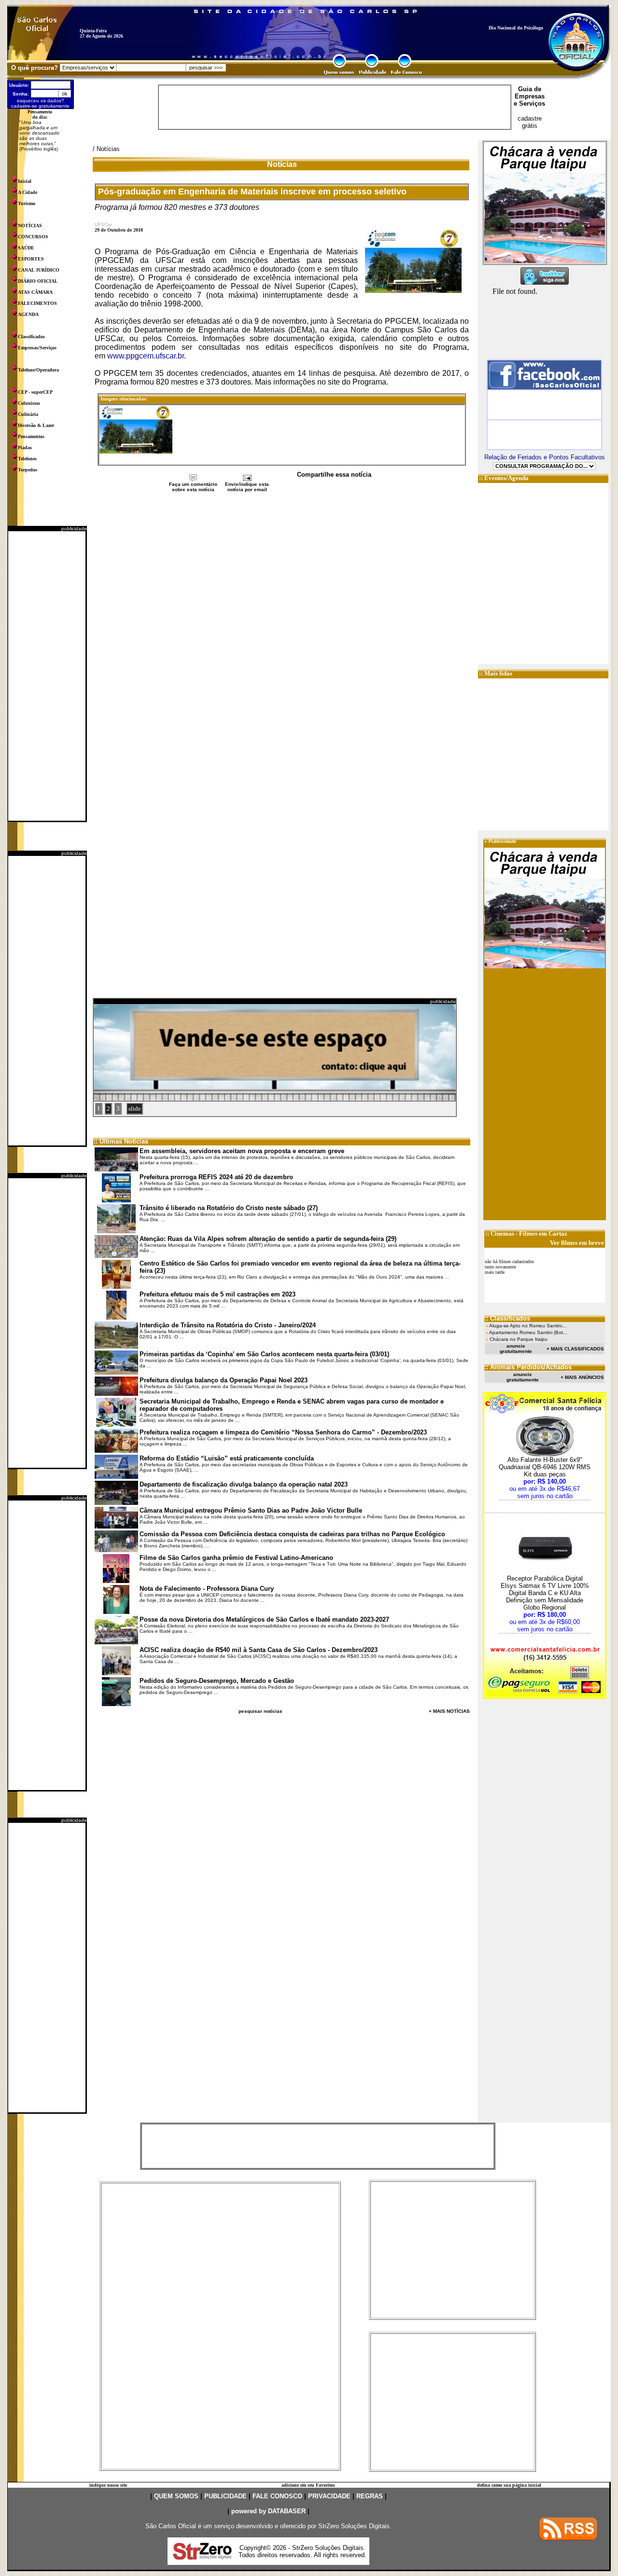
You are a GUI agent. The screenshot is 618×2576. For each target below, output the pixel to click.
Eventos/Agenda (506, 478)
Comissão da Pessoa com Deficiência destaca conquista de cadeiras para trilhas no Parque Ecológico (292, 1534)
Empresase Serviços (529, 100)
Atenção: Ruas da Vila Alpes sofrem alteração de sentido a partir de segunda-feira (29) (268, 1239)
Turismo (27, 203)
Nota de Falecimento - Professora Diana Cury (207, 1589)
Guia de (530, 89)
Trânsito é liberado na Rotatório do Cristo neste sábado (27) (229, 1208)
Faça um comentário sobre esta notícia (193, 487)
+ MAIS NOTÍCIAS (449, 1711)
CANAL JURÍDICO (39, 270)
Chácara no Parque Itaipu (519, 1339)
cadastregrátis (530, 122)
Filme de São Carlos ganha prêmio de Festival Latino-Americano (236, 1558)
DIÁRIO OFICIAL (38, 281)
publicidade (74, 529)
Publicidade (503, 841)
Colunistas (29, 403)
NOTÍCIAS (30, 226)
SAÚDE (26, 248)
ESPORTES (31, 259)
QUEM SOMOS (176, 2496)
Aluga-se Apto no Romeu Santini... (528, 1326)
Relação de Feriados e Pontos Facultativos (545, 457)
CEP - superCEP (35, 392)
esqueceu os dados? (41, 101)
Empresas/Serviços (37, 348)
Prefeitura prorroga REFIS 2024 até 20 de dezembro (216, 1177)
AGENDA (28, 314)
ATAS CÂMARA (35, 292)
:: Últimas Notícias (121, 1141)
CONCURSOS (33, 237)
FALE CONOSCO (277, 2496)
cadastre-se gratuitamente (40, 106)
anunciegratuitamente (516, 1349)
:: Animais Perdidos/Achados (528, 1367)
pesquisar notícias (260, 1711)
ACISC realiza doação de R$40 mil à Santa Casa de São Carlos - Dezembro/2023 (259, 1650)
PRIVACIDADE (329, 2496)
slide (135, 1109)
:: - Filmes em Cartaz (526, 1233)
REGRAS (370, 2496)
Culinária (28, 414)
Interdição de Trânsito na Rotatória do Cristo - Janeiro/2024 (228, 1325)
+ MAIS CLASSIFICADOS (575, 1349)
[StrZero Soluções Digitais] (202, 2557)
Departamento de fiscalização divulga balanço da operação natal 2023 (244, 1484)
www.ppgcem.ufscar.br (146, 356)
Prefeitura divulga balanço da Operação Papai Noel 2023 (224, 1380)
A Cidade (28, 192)
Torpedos (28, 470)
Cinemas (502, 1233)
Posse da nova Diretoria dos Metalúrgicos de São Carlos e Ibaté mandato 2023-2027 (264, 1619)
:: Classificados (507, 1318)
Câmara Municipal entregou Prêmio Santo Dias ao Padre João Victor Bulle (251, 1510)
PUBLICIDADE (225, 2496)
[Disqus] (282, 621)
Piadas (25, 448)
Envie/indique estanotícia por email (247, 487)
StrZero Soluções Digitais (354, 2526)
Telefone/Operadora (38, 370)
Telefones (27, 459)
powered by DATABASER (268, 2511)
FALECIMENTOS (37, 303)
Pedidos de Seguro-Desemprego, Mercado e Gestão (217, 1681)
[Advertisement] (47, 676)
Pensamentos (31, 436)
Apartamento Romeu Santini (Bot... (528, 1332)
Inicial (25, 181)
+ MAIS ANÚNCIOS (582, 1377)
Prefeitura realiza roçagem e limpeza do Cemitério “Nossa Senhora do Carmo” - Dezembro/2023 (283, 1432)
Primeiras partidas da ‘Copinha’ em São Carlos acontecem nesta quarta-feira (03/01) (264, 1354)
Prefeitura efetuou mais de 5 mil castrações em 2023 (218, 1294)
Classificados (31, 337)
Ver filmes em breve (577, 1243)
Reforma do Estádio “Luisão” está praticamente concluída (227, 1458)
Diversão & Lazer (36, 425)
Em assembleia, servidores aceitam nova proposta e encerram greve (242, 1151)
